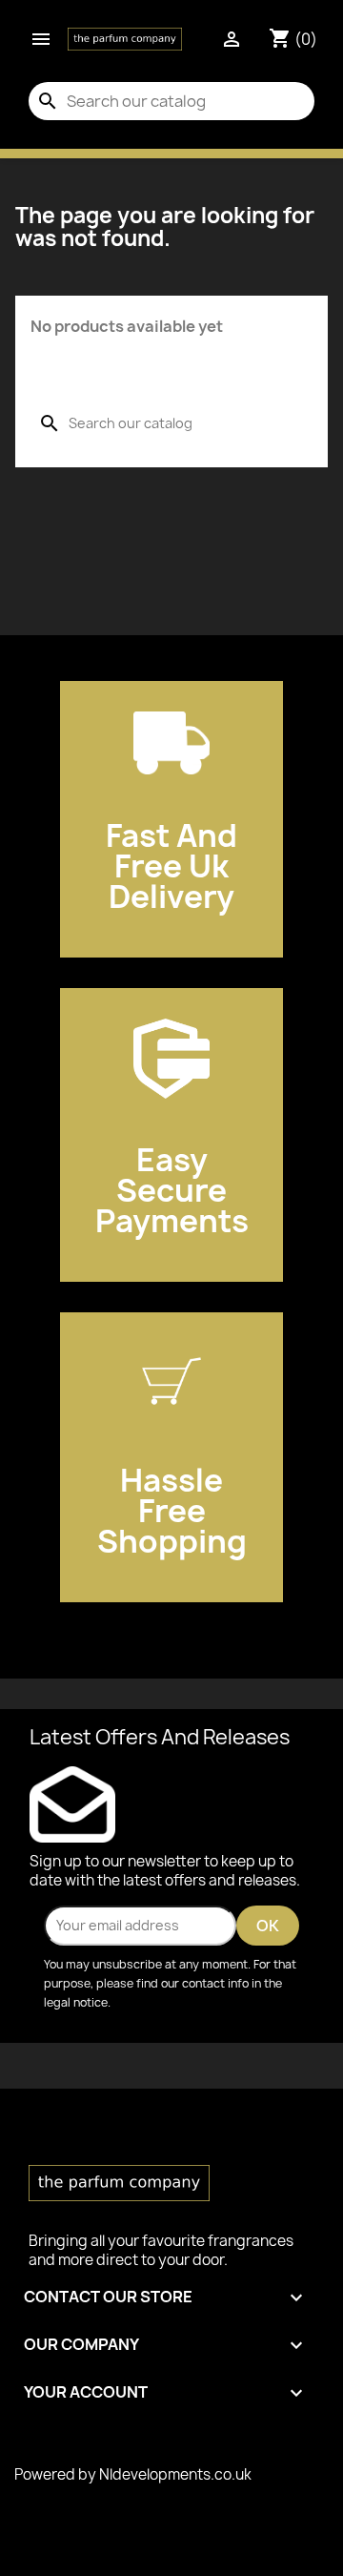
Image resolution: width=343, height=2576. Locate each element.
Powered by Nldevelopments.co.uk (133, 2474)
